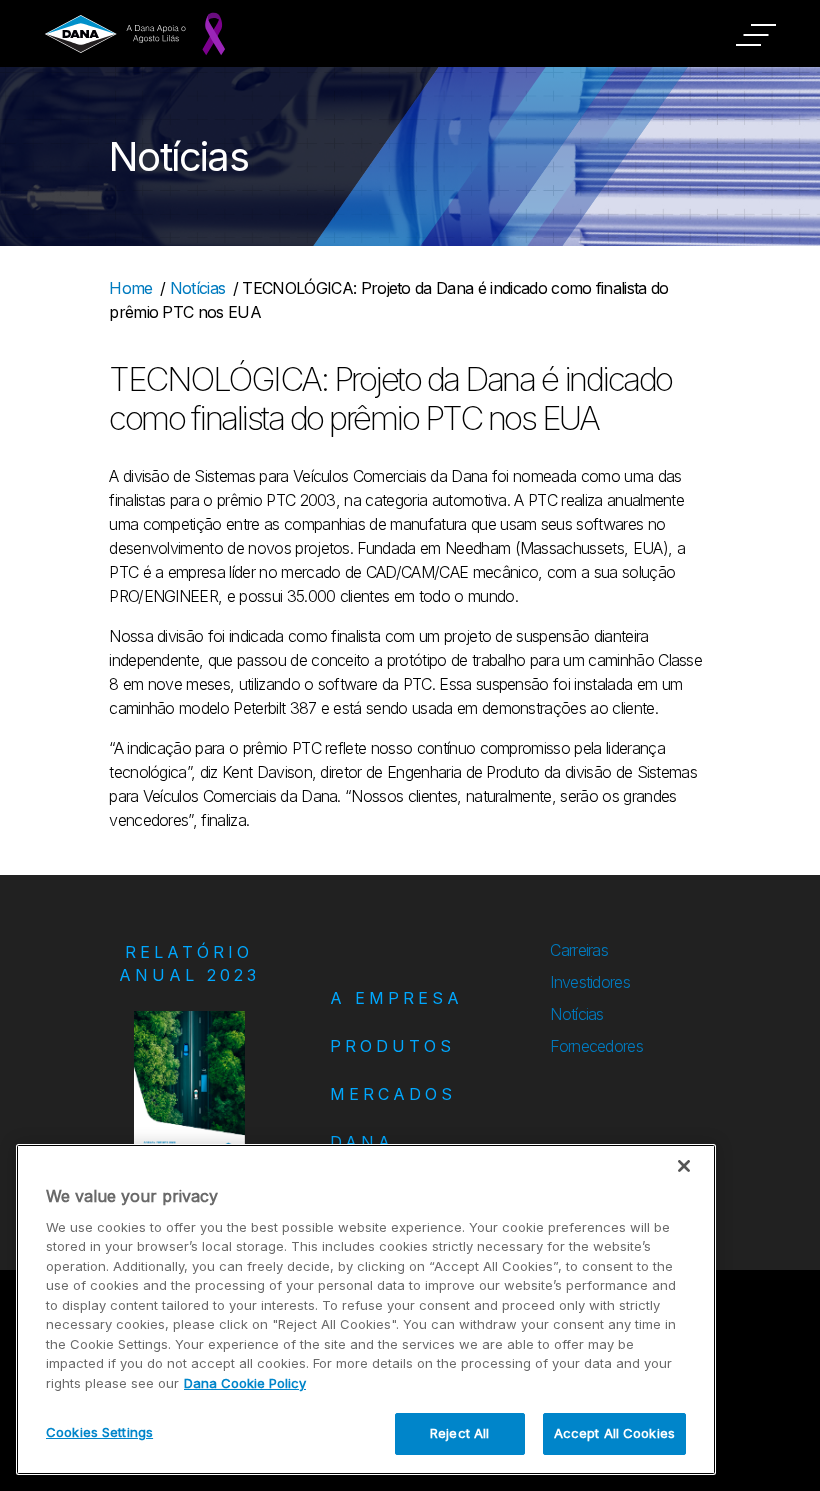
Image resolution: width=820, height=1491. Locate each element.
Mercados (393, 1094)
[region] (366, 1309)
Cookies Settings (99, 1432)
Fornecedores (596, 1046)
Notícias (198, 288)
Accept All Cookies (614, 1433)
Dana (362, 1142)
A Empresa (396, 998)
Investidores (590, 982)
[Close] (684, 1166)
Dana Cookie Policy (245, 1383)
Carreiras (579, 950)
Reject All (459, 1433)
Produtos (392, 1046)
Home (130, 288)
